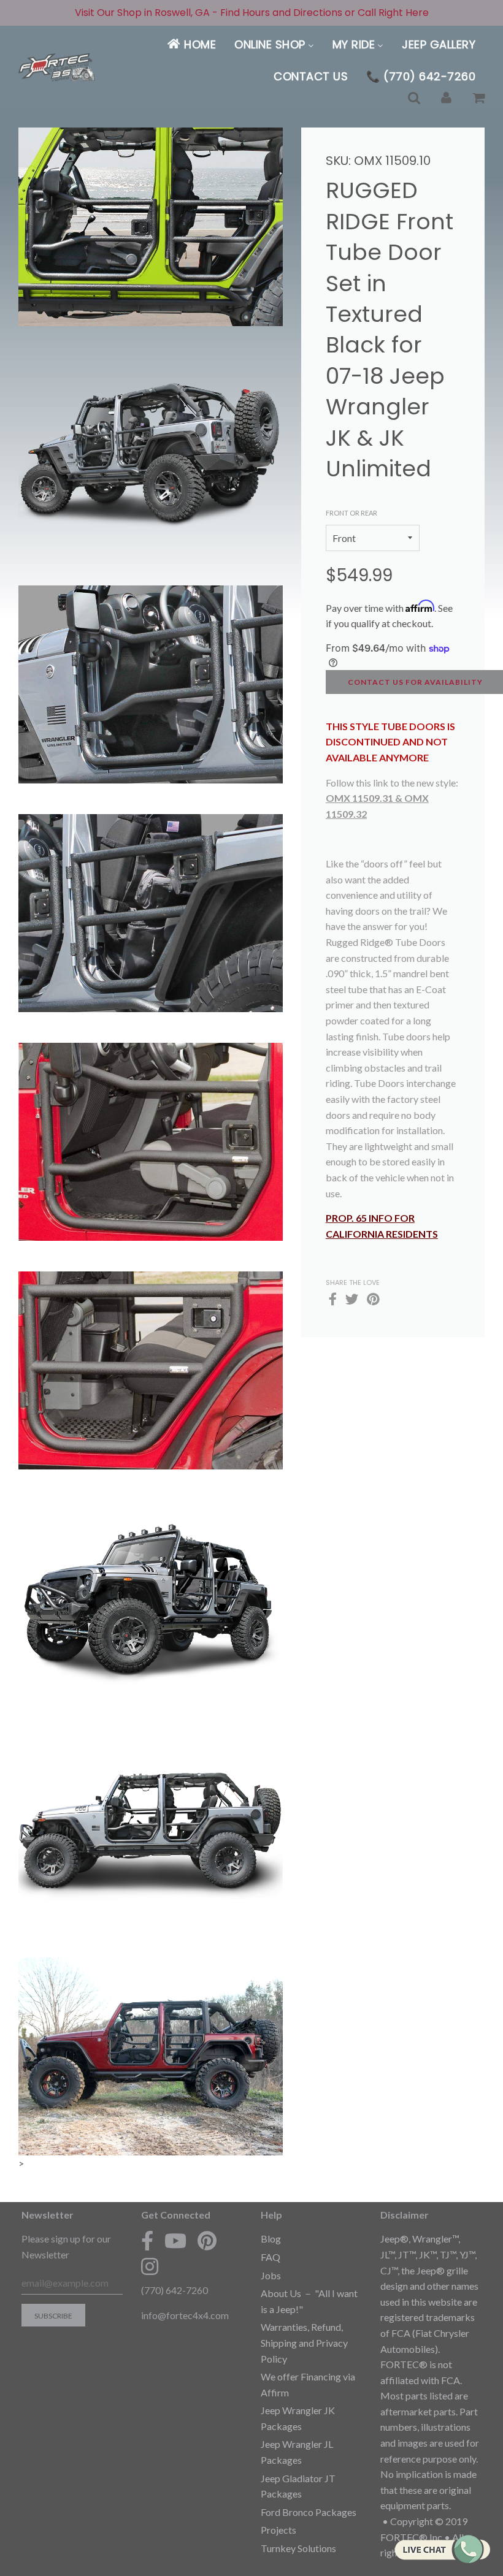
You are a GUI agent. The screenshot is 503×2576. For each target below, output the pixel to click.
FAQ (271, 2257)
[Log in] (446, 98)
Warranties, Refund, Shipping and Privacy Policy (304, 2342)
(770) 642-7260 (175, 2290)
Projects (278, 2530)
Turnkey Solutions (298, 2548)
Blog (271, 2239)
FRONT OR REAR (351, 513)
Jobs (271, 2275)
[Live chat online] (442, 2549)
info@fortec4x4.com (185, 2315)
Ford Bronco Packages (309, 2512)
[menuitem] (191, 44)
